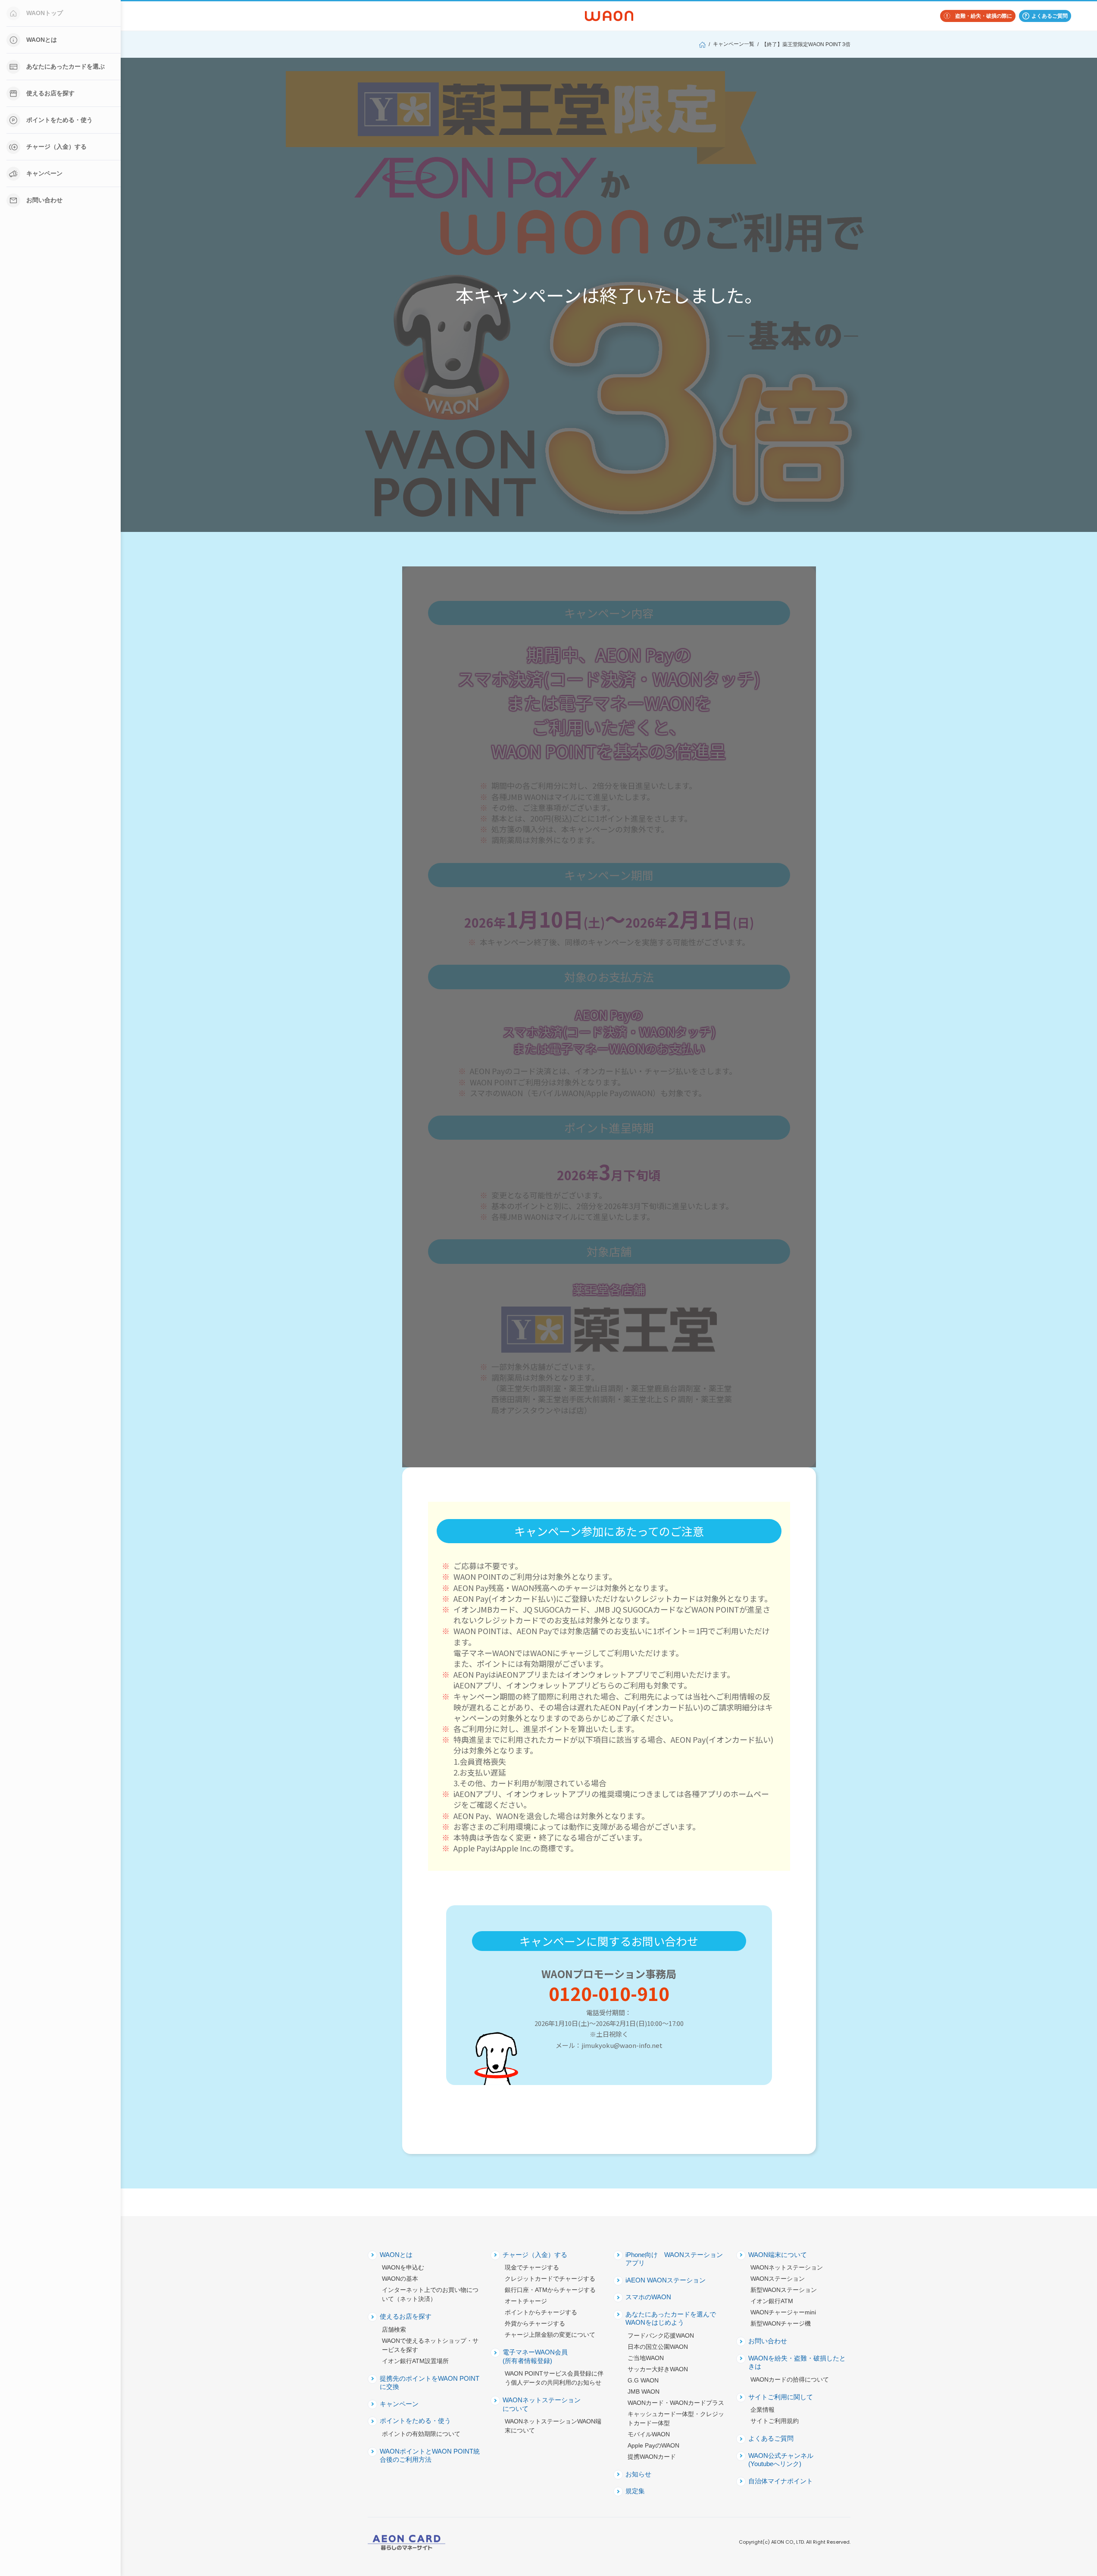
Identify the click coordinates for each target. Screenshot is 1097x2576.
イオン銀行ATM (772, 2301)
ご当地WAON (646, 2358)
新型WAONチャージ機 (781, 2323)
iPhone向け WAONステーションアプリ (674, 2259)
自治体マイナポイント (781, 2481)
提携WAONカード (652, 2457)
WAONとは (42, 40)
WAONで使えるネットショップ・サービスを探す (430, 2345)
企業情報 (763, 2410)
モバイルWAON (649, 2434)
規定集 (635, 2491)
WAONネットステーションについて (542, 2404)
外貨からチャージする (535, 2323)
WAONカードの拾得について (790, 2379)
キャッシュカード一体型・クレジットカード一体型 (676, 2418)
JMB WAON (644, 2392)
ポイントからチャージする (541, 2312)
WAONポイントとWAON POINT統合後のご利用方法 (430, 2456)
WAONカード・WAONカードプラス (676, 2403)
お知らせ (638, 2474)
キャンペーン (44, 173)
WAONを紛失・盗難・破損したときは (797, 2362)
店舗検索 (394, 2329)
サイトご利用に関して (781, 2397)
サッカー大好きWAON (658, 2369)
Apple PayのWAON (653, 2445)
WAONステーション (778, 2279)
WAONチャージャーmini (783, 2312)
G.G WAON (643, 2380)
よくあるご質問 (1050, 16)
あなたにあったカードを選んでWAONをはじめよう (671, 2318)
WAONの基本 (400, 2279)
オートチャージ (526, 2301)
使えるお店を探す (50, 93)
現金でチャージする (532, 2267)
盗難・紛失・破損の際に (984, 16)
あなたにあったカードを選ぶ (66, 66)
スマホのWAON (648, 2297)
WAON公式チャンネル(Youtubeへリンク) (781, 2460)
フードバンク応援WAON (661, 2335)
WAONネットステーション (787, 2267)
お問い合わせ (44, 200)
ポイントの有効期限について (421, 2434)
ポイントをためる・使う (59, 120)
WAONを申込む (403, 2267)
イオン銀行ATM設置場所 (415, 2361)
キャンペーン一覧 (734, 44)
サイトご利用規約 (775, 2421)
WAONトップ (45, 13)
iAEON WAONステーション (666, 2280)
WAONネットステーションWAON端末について (553, 2426)
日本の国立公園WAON (658, 2347)
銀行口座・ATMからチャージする (550, 2290)
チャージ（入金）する (56, 147)
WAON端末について (778, 2255)
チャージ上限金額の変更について (550, 2335)
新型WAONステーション (784, 2290)
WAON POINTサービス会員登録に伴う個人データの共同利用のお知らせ (554, 2378)
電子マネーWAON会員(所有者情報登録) (535, 2356)
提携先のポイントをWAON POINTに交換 (430, 2383)
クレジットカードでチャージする (550, 2279)
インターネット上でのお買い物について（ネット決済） (430, 2294)
